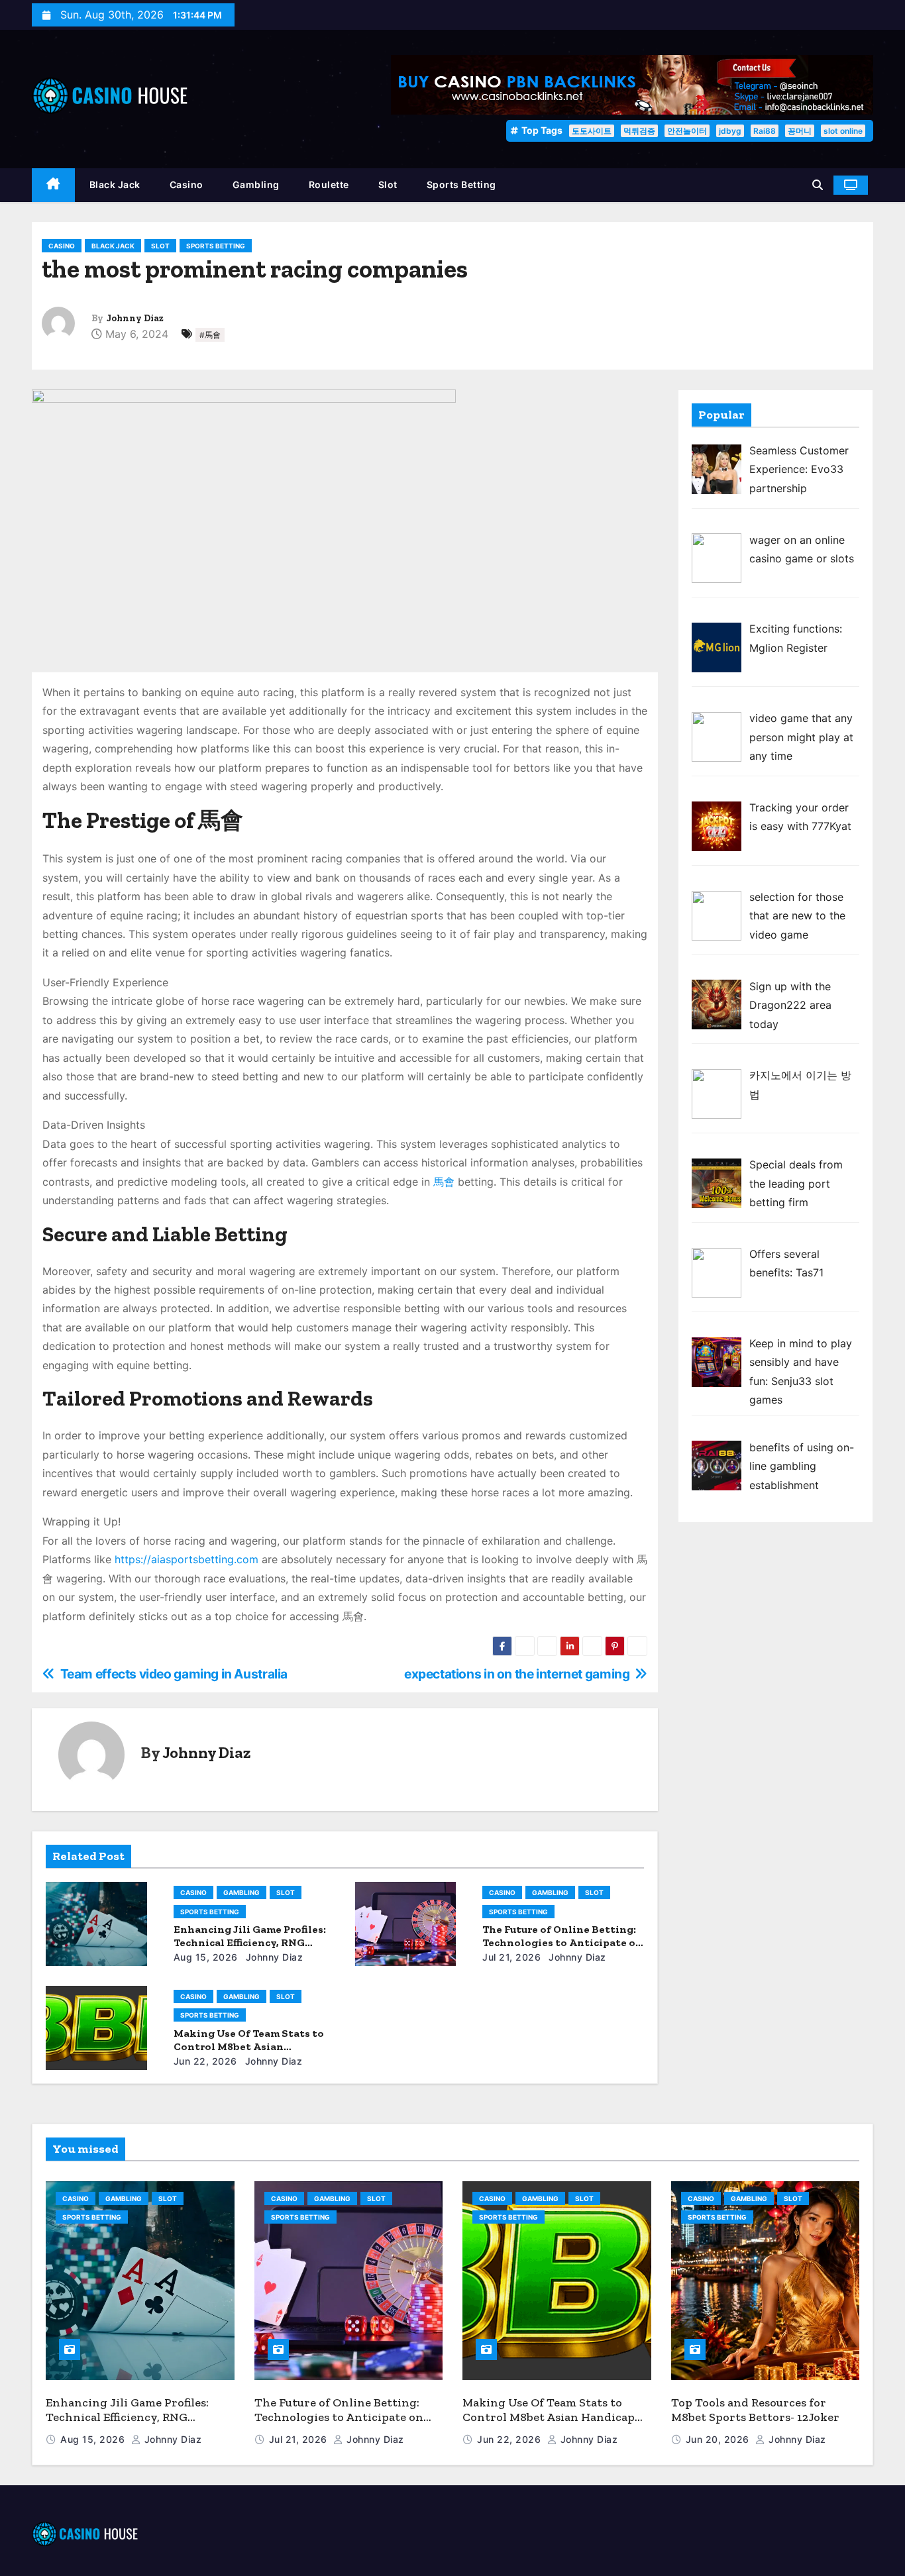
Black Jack (115, 184)
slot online (843, 131)
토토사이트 (592, 131)
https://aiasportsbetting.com (186, 1559)
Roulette (329, 184)
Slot (388, 184)
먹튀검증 (639, 131)
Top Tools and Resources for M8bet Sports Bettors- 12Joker (755, 2410)
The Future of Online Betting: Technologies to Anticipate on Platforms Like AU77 (562, 1942)
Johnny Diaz (135, 318)
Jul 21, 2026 (511, 1957)
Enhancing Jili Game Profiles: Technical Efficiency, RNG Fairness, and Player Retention (132, 2417)
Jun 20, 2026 (719, 2439)
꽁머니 (800, 131)
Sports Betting (461, 184)
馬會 (444, 1182)
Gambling (256, 184)
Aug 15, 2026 (206, 1957)
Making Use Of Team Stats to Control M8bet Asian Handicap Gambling (249, 2046)
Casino (186, 184)
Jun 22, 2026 (205, 2061)
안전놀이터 (687, 131)
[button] (818, 185)
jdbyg (730, 131)
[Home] (53, 185)
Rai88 (765, 131)
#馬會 (210, 335)
